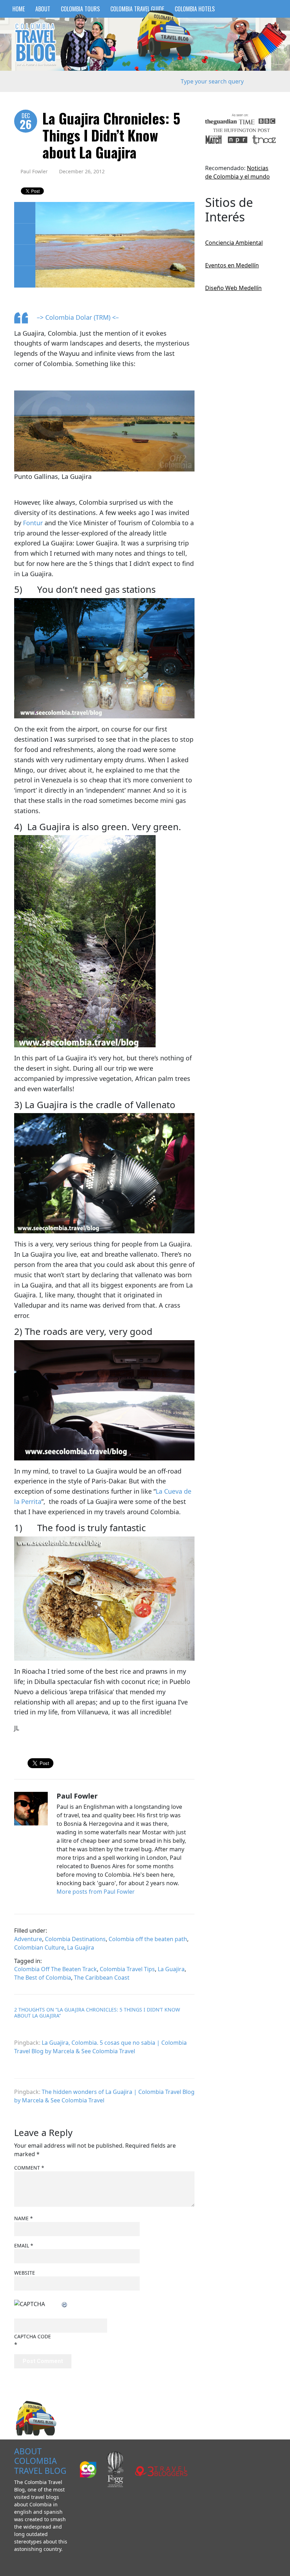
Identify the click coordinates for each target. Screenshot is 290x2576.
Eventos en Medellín (232, 265)
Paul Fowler (34, 171)
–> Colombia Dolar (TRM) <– (78, 317)
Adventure (28, 1939)
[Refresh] (65, 2304)
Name (24, 2218)
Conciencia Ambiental (234, 243)
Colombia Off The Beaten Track (56, 1969)
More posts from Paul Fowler (96, 1892)
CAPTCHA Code (33, 2336)
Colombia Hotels (195, 9)
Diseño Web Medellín (233, 288)
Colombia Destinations (75, 1939)
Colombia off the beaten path (148, 1939)
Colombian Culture (39, 1947)
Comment (29, 2168)
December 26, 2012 (82, 171)
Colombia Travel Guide (137, 9)
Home (19, 9)
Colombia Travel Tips (127, 1969)
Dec (26, 122)
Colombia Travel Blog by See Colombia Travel (35, 44)
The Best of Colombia (43, 1978)
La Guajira (81, 1947)
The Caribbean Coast (102, 1978)
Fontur (33, 523)
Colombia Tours (80, 9)
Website (25, 2273)
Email (24, 2245)
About (43, 9)
